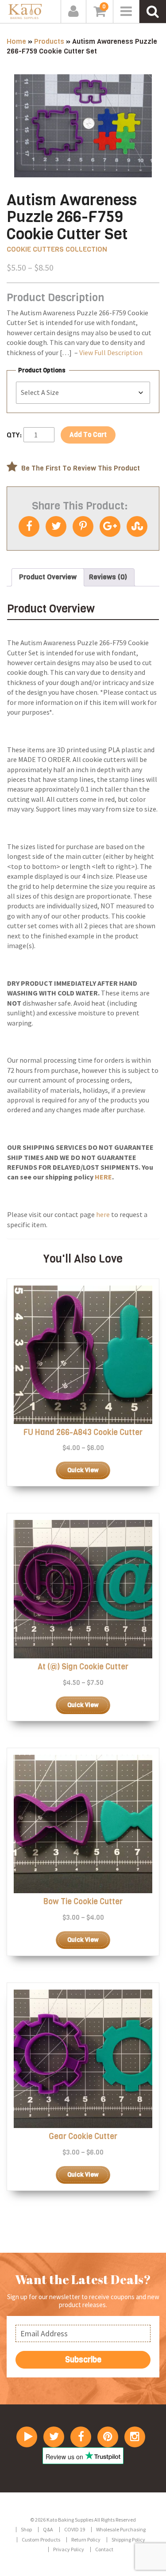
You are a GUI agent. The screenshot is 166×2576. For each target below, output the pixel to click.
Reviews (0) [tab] (108, 577)
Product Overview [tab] (48, 577)
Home (16, 41)
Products (49, 41)
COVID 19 (75, 2529)
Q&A (48, 2529)
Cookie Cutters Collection (57, 249)
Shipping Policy (128, 2540)
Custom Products (41, 2540)
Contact (104, 2549)
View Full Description (111, 352)
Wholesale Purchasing (121, 2529)
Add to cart (88, 435)
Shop (26, 2529)
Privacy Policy (69, 2549)
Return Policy (86, 2540)
